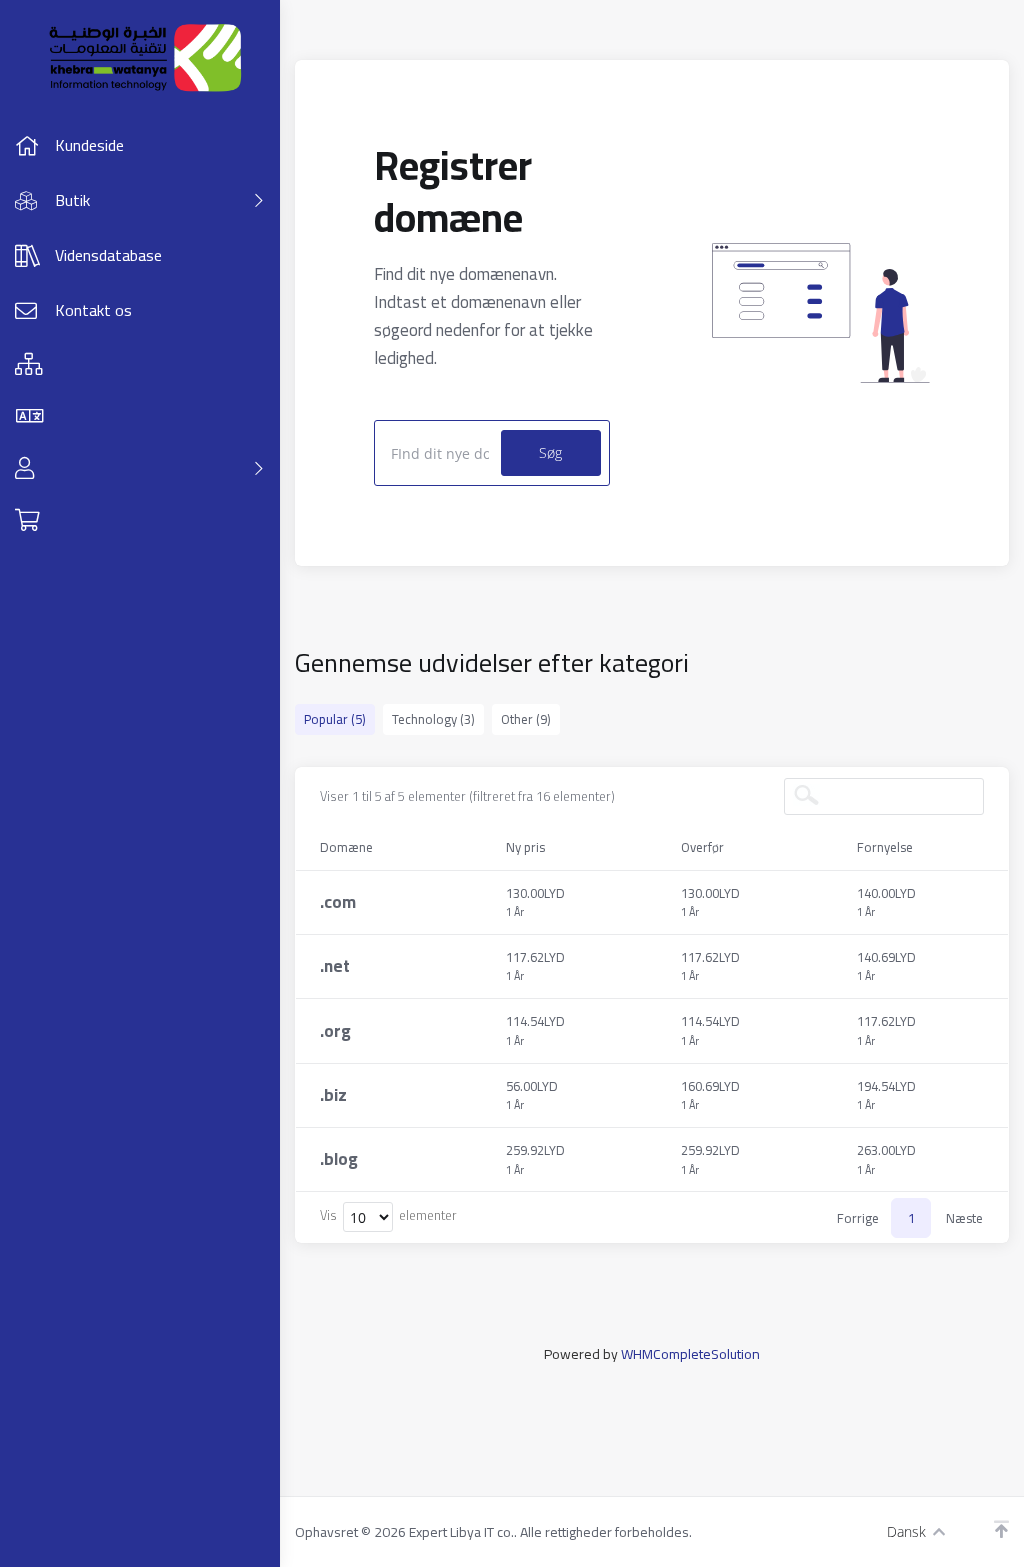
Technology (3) (433, 719)
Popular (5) (335, 719)
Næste (964, 1218)
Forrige (858, 1218)
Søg (550, 452)
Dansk (906, 1531)
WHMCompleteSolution (690, 1354)
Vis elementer (388, 1216)
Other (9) (526, 719)
